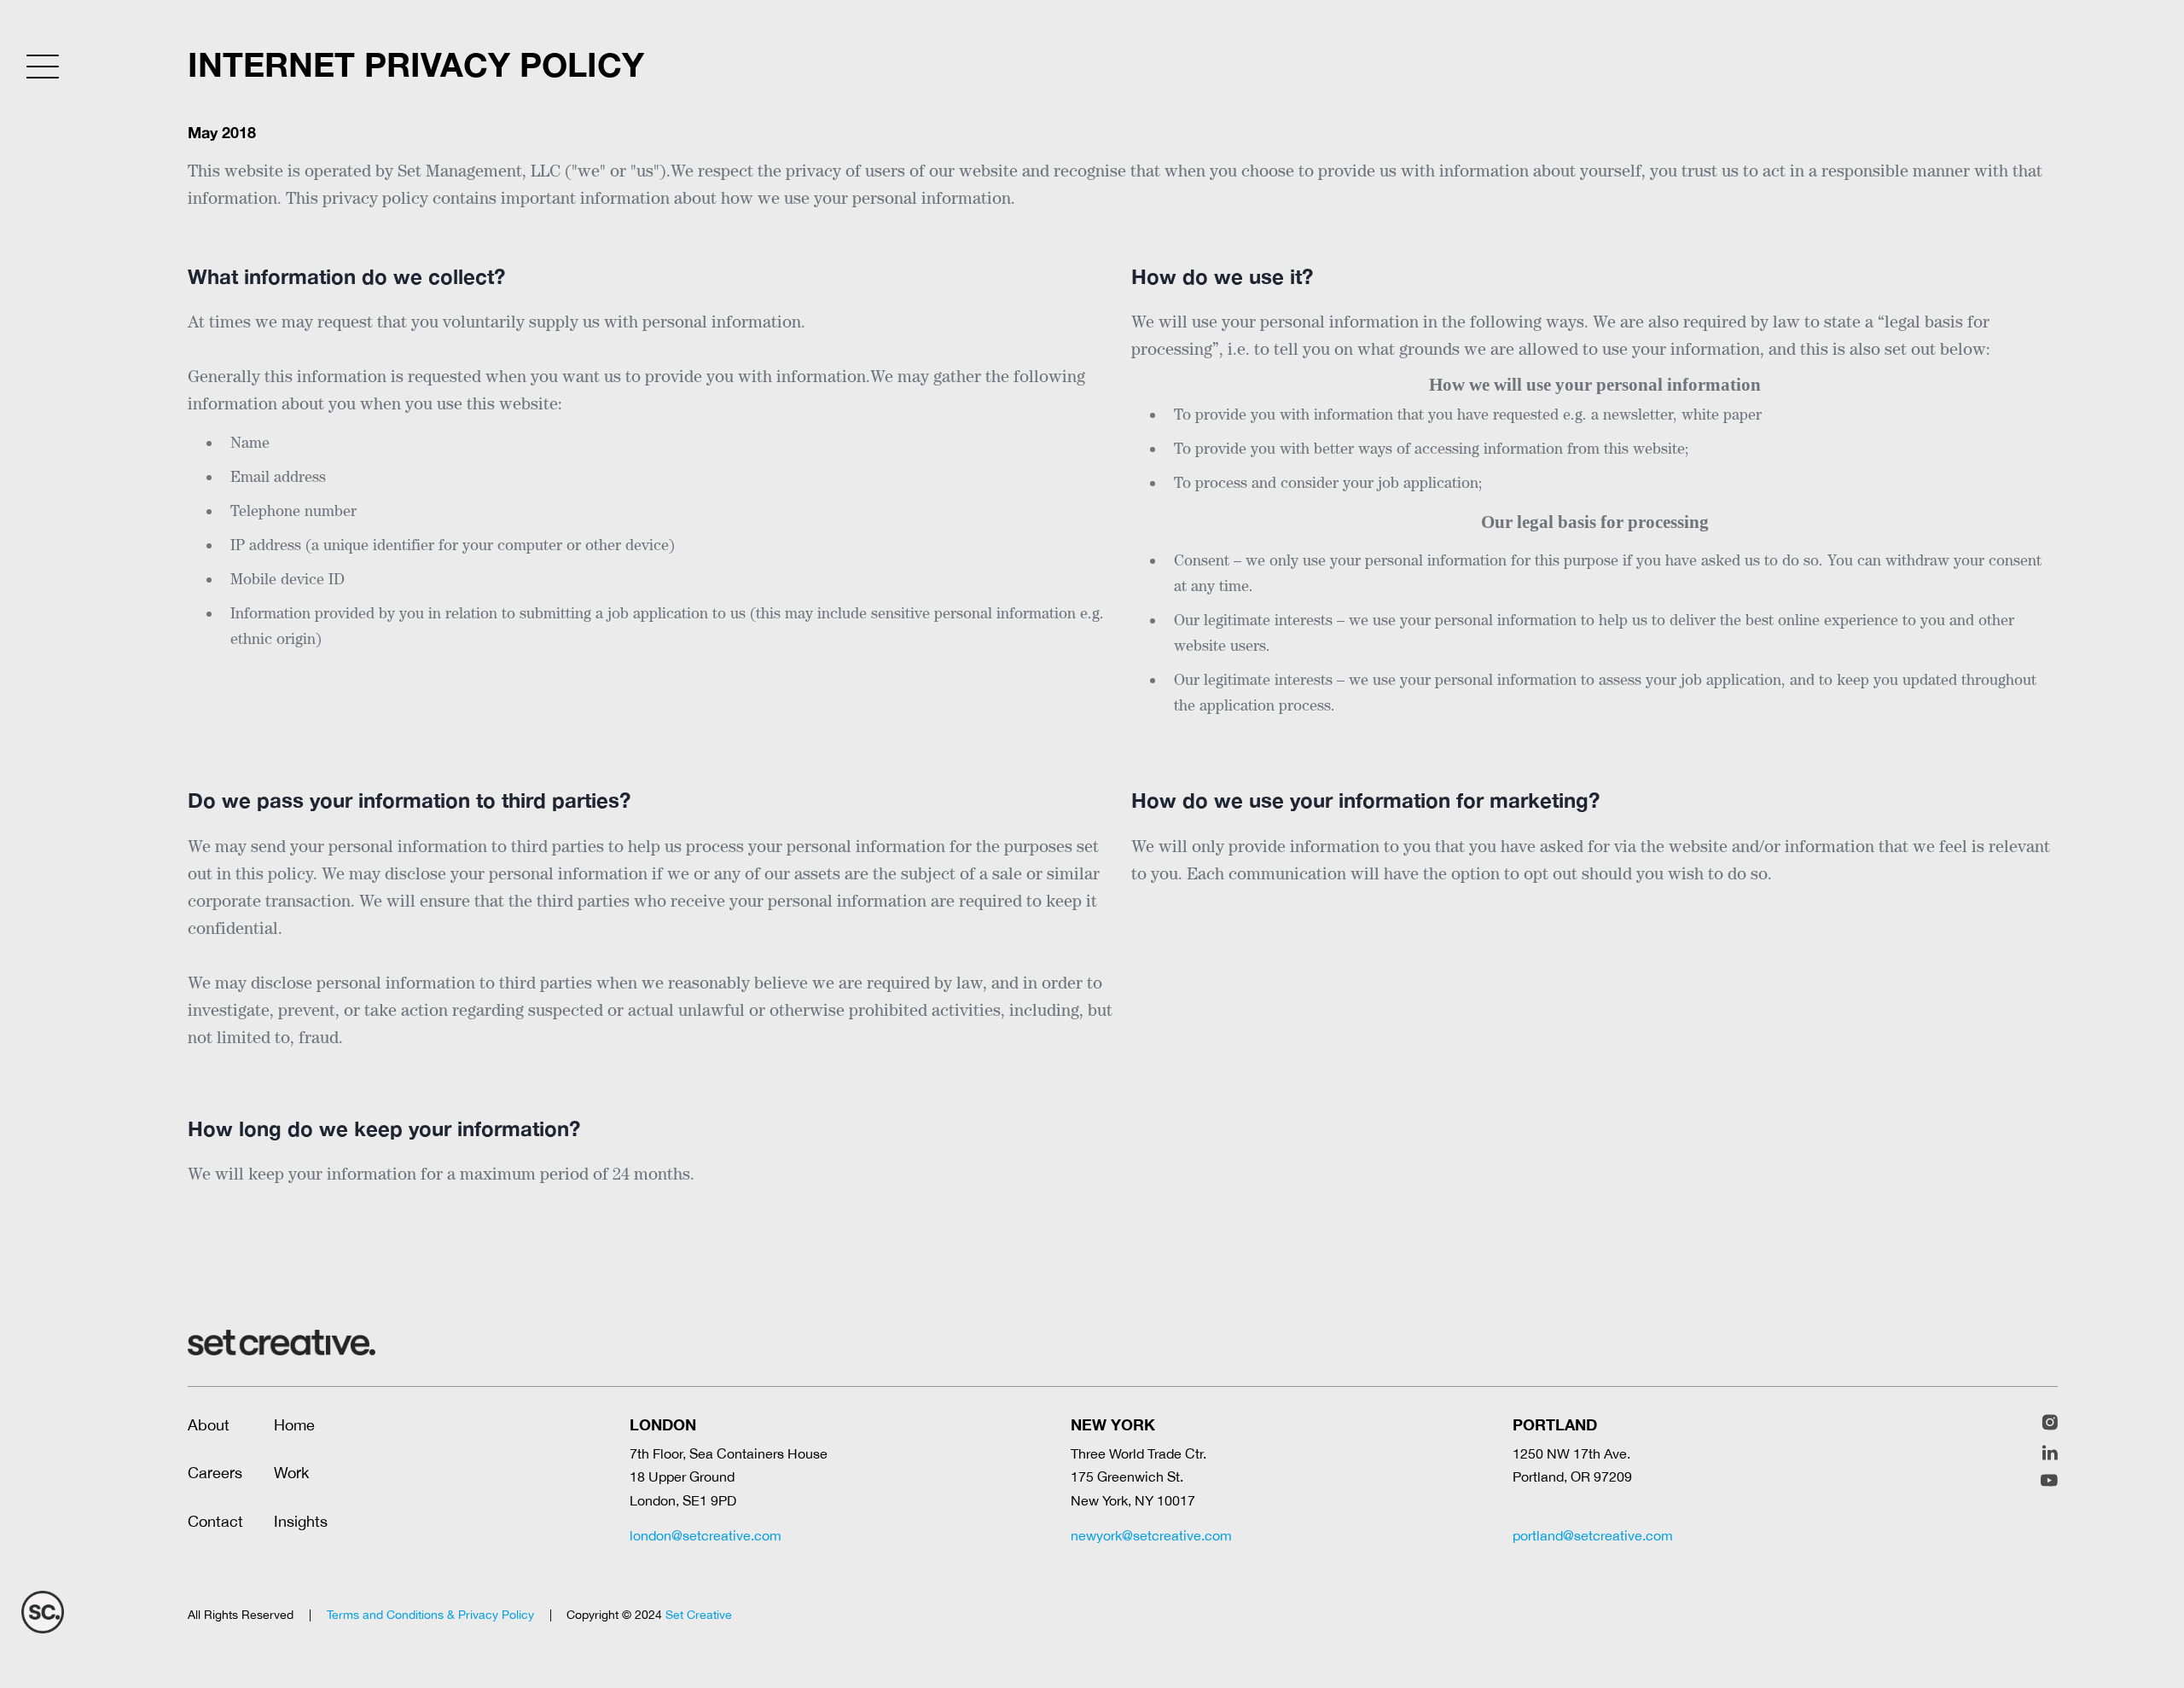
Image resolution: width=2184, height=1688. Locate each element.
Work (291, 1473)
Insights (301, 1521)
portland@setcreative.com (1593, 1535)
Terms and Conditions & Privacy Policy (430, 1614)
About (209, 1425)
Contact (215, 1521)
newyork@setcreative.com (1151, 1535)
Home (294, 1425)
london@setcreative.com (706, 1535)
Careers (215, 1473)
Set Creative (699, 1614)
